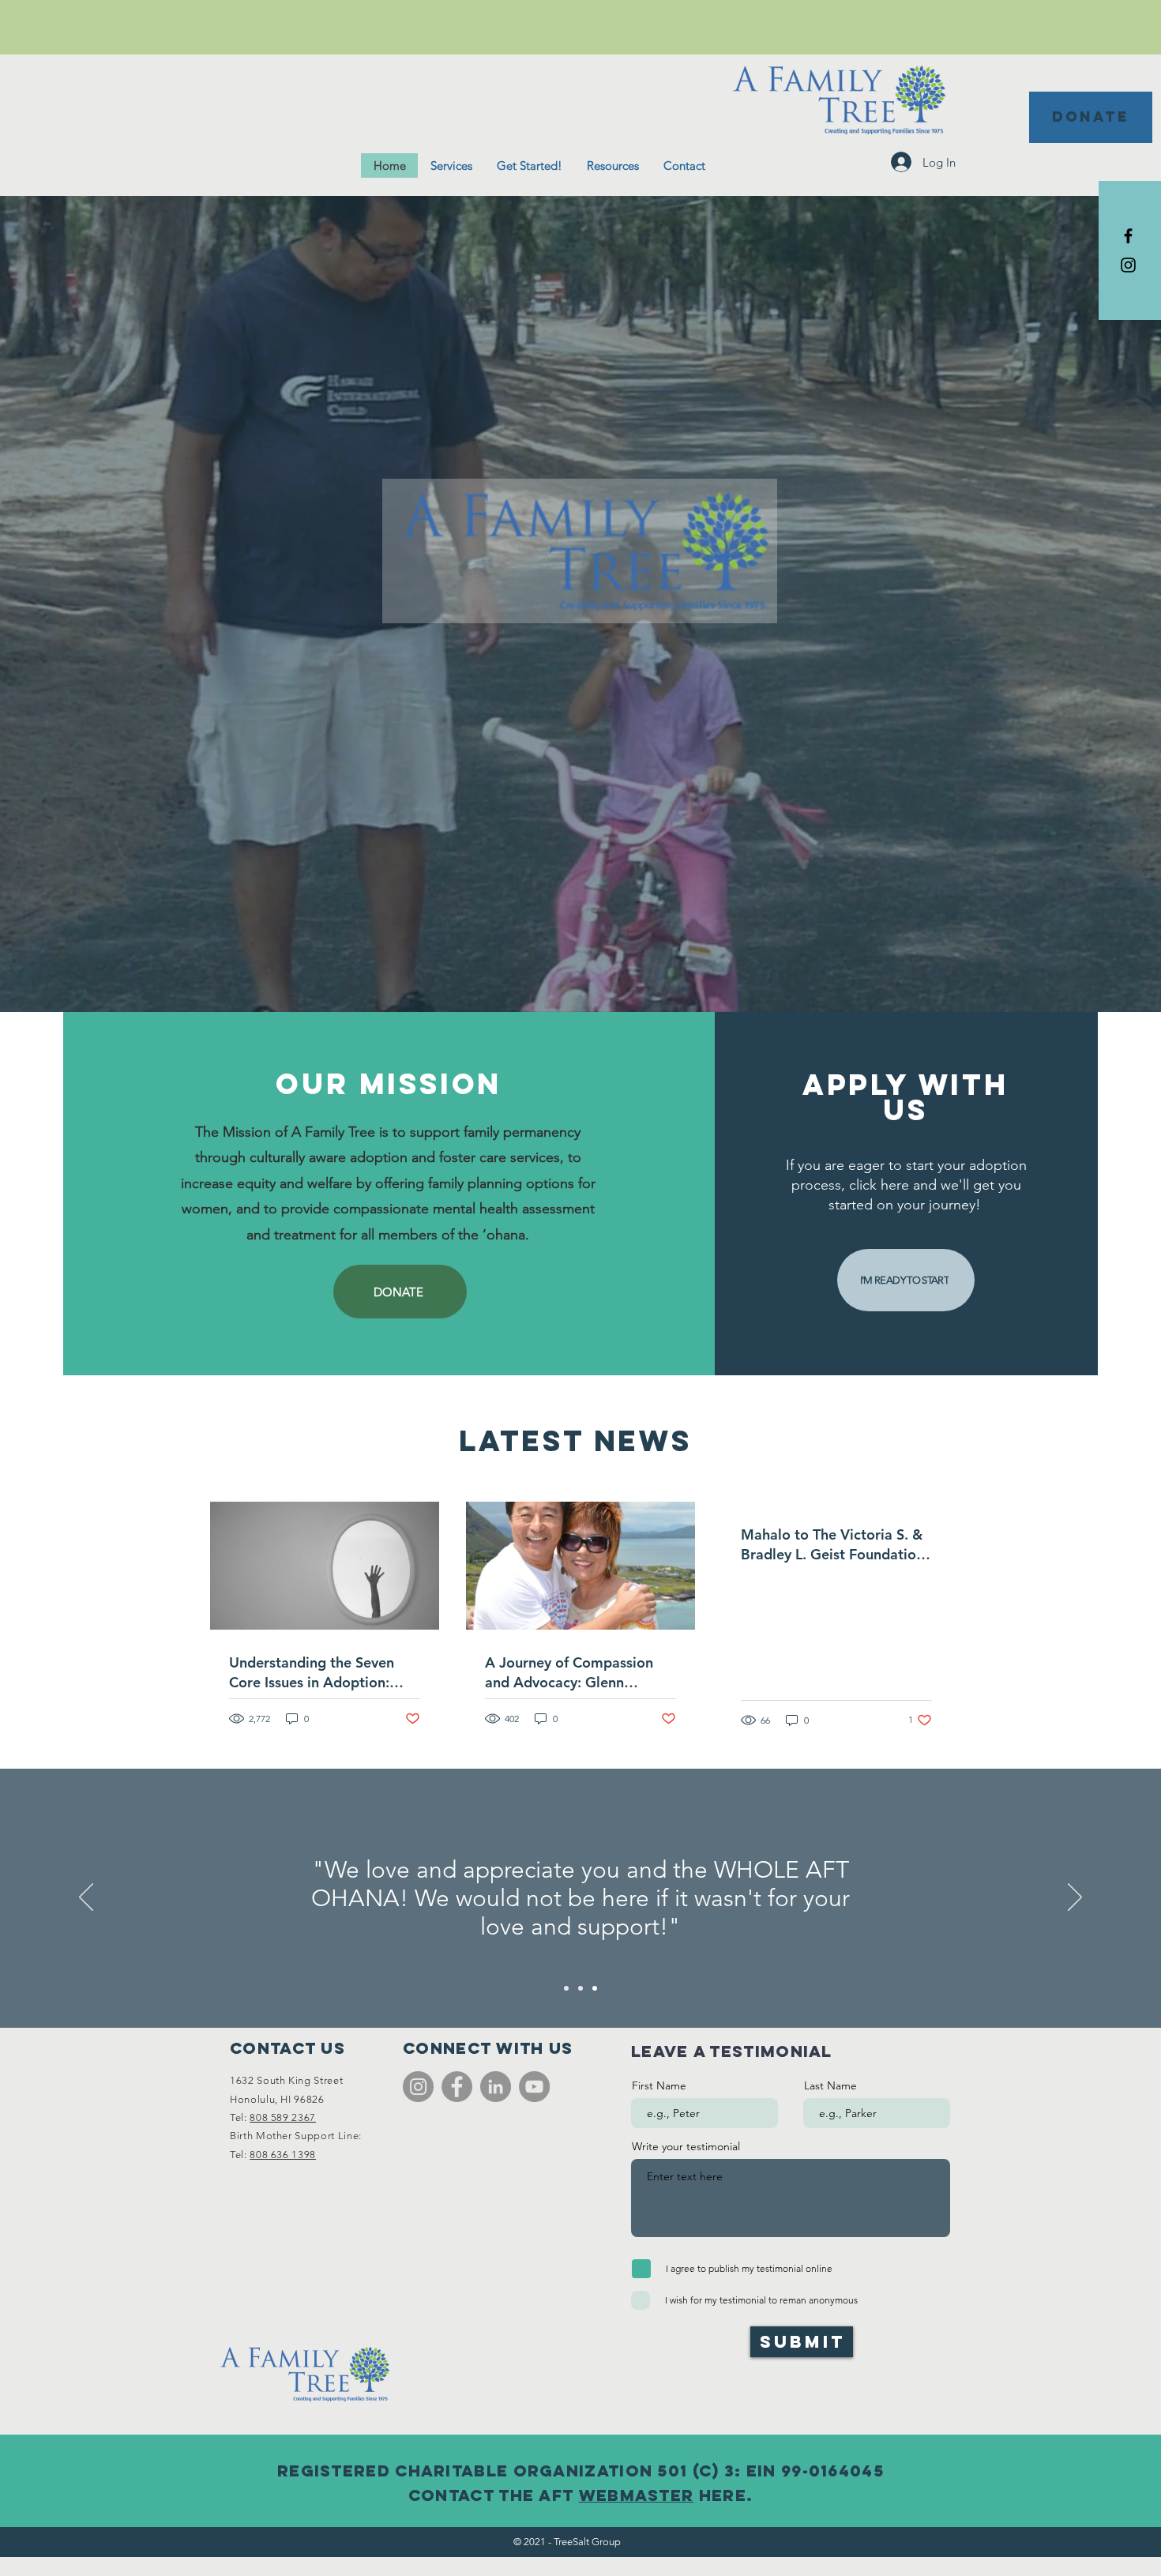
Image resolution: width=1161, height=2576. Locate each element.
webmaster (637, 2495)
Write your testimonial (686, 2146)
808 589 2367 (283, 2117)
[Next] (1075, 1898)
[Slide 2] (580, 1988)
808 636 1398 (283, 2155)
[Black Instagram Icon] (1128, 265)
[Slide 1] (566, 1988)
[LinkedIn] (496, 2087)
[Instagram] (418, 2087)
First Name (659, 2085)
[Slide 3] (595, 1988)
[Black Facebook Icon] (1128, 236)
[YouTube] (534, 2087)
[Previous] (86, 1898)
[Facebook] (457, 2087)
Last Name (830, 2085)
